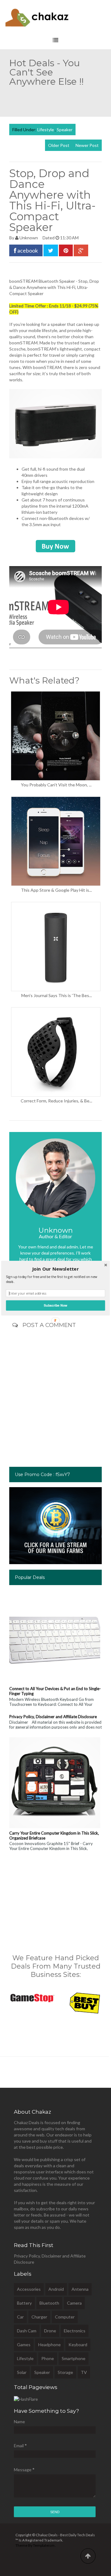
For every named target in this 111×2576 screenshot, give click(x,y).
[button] (55, 1269)
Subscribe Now (55, 1305)
